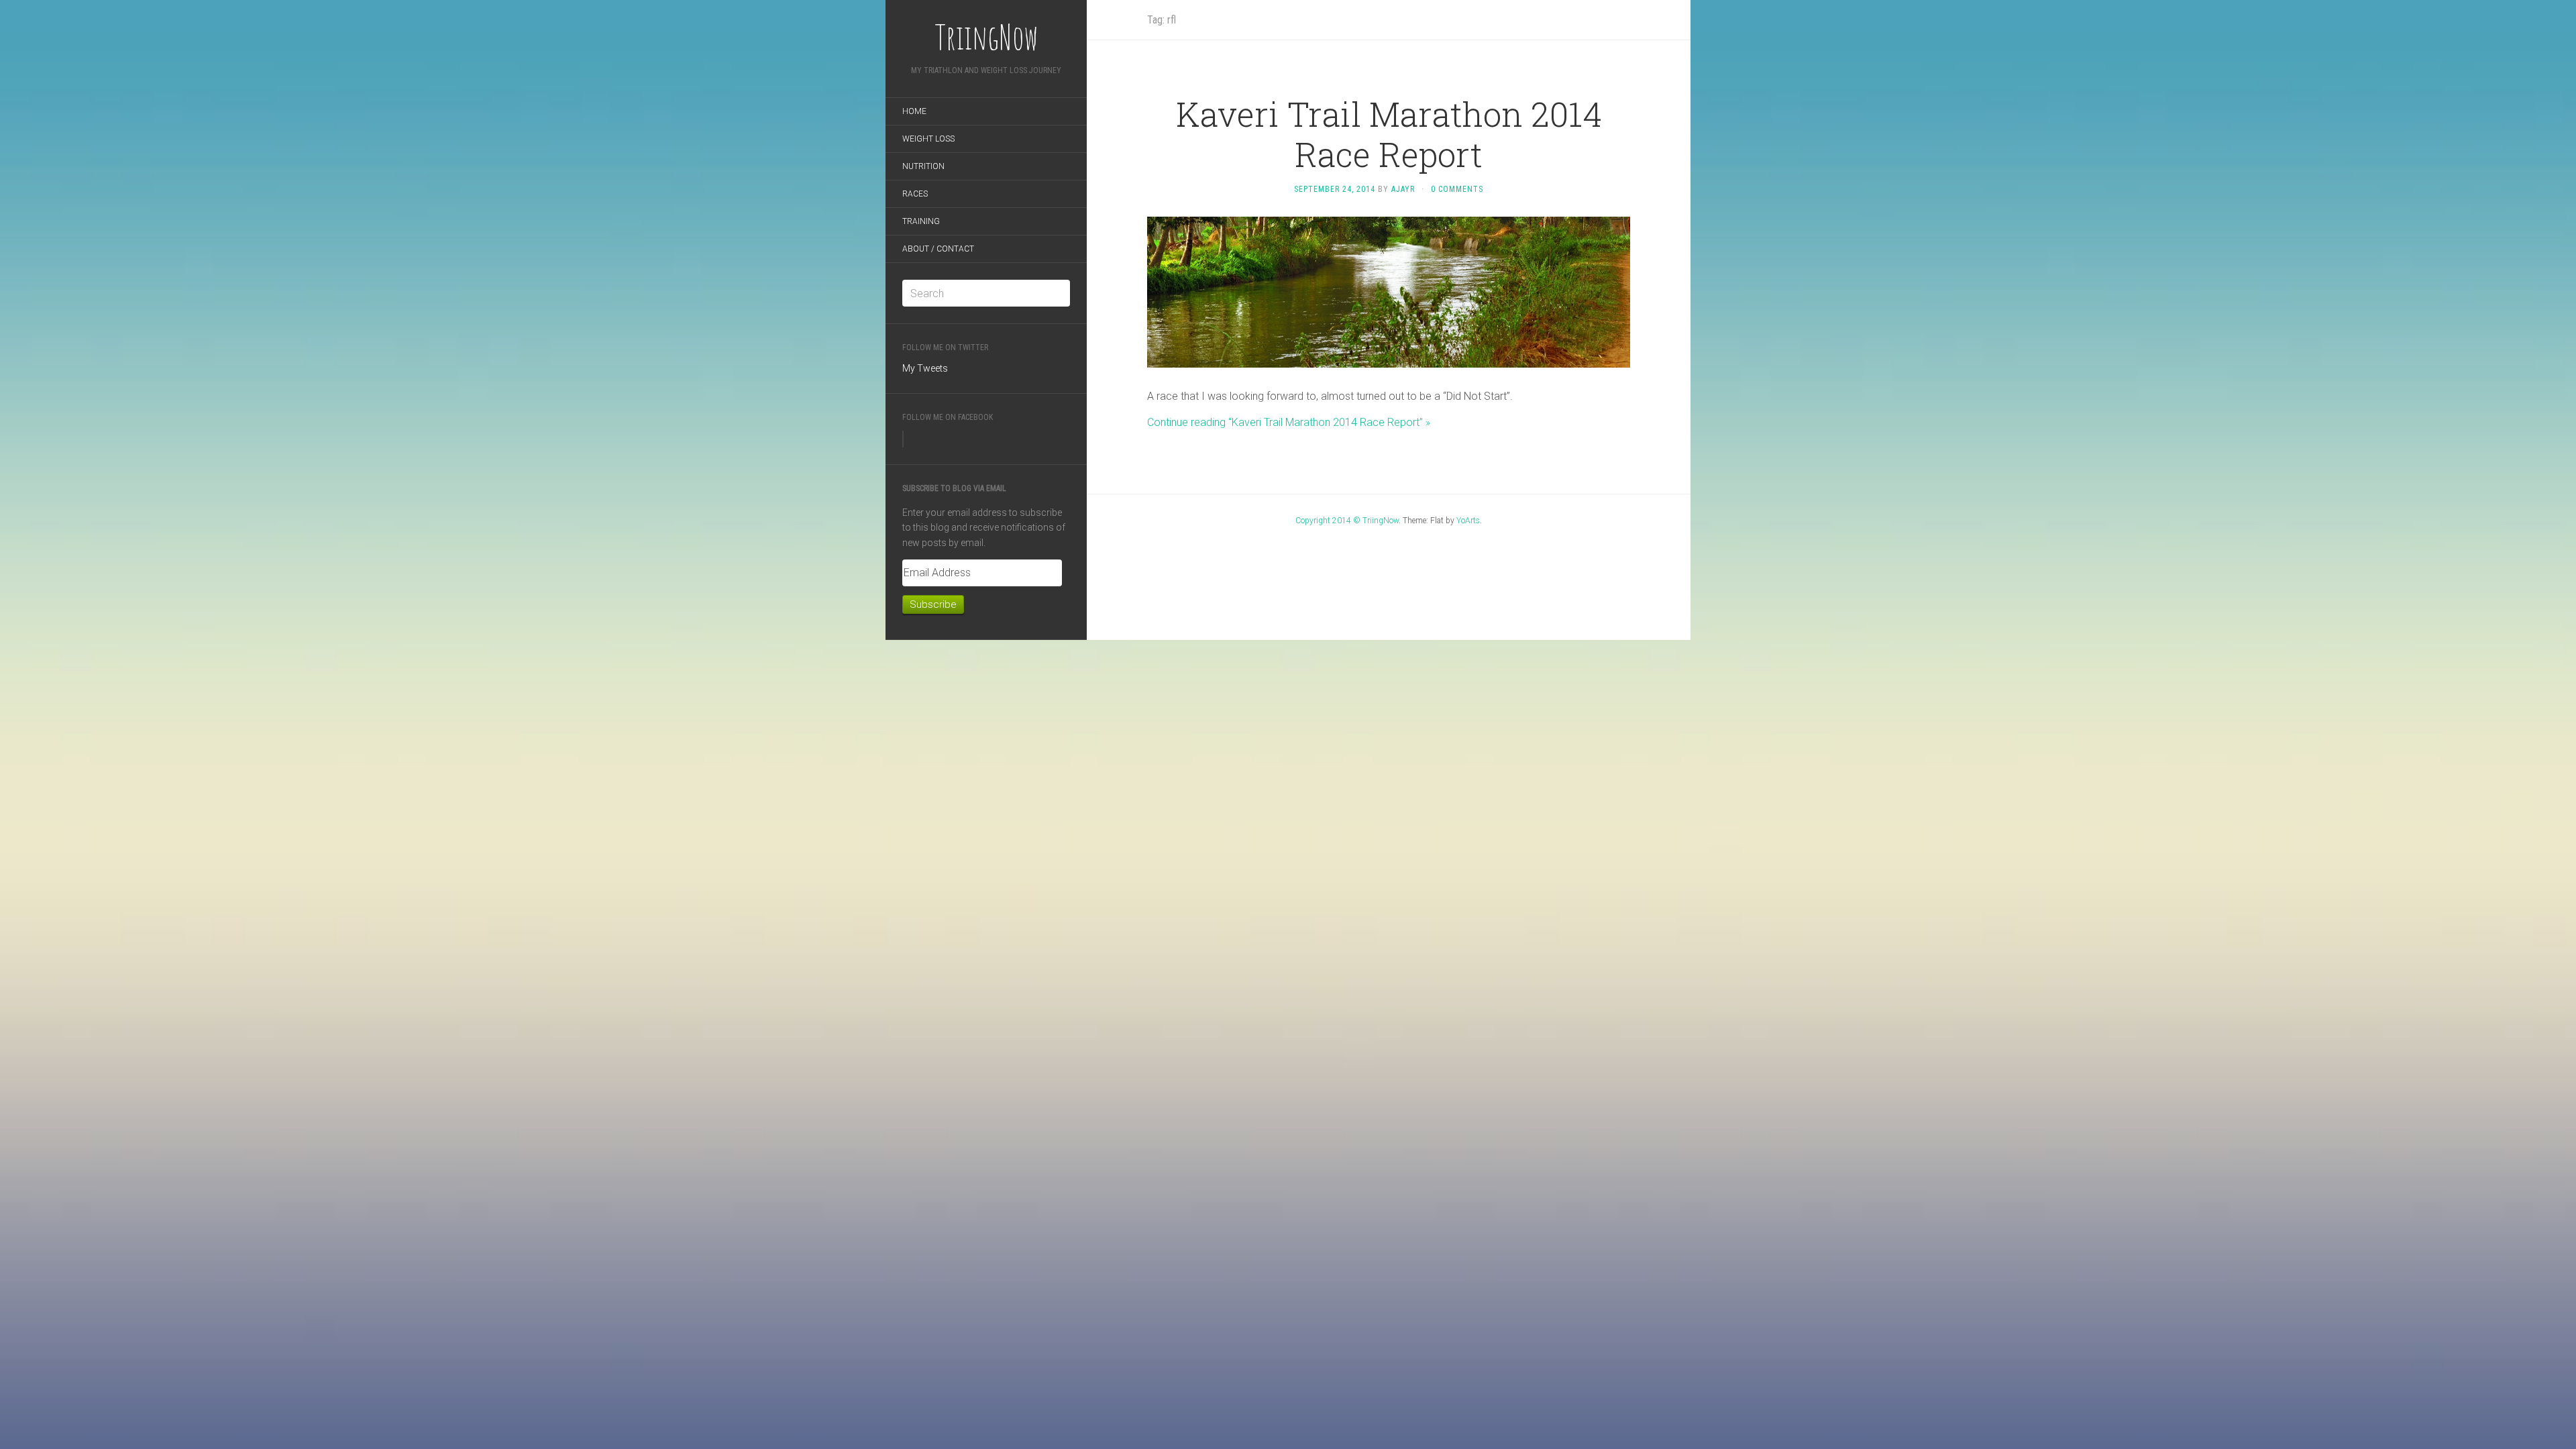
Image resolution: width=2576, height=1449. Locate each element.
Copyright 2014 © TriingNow (1347, 521)
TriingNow (986, 37)
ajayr (1403, 189)
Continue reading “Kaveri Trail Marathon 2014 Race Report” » (1289, 422)
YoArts (1468, 521)
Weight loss (928, 139)
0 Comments (1457, 189)
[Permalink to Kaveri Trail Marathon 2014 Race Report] (1389, 291)
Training (921, 221)
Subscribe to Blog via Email (954, 488)
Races (915, 194)
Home (914, 111)
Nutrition (923, 166)
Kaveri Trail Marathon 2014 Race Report (1389, 134)
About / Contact (938, 249)
